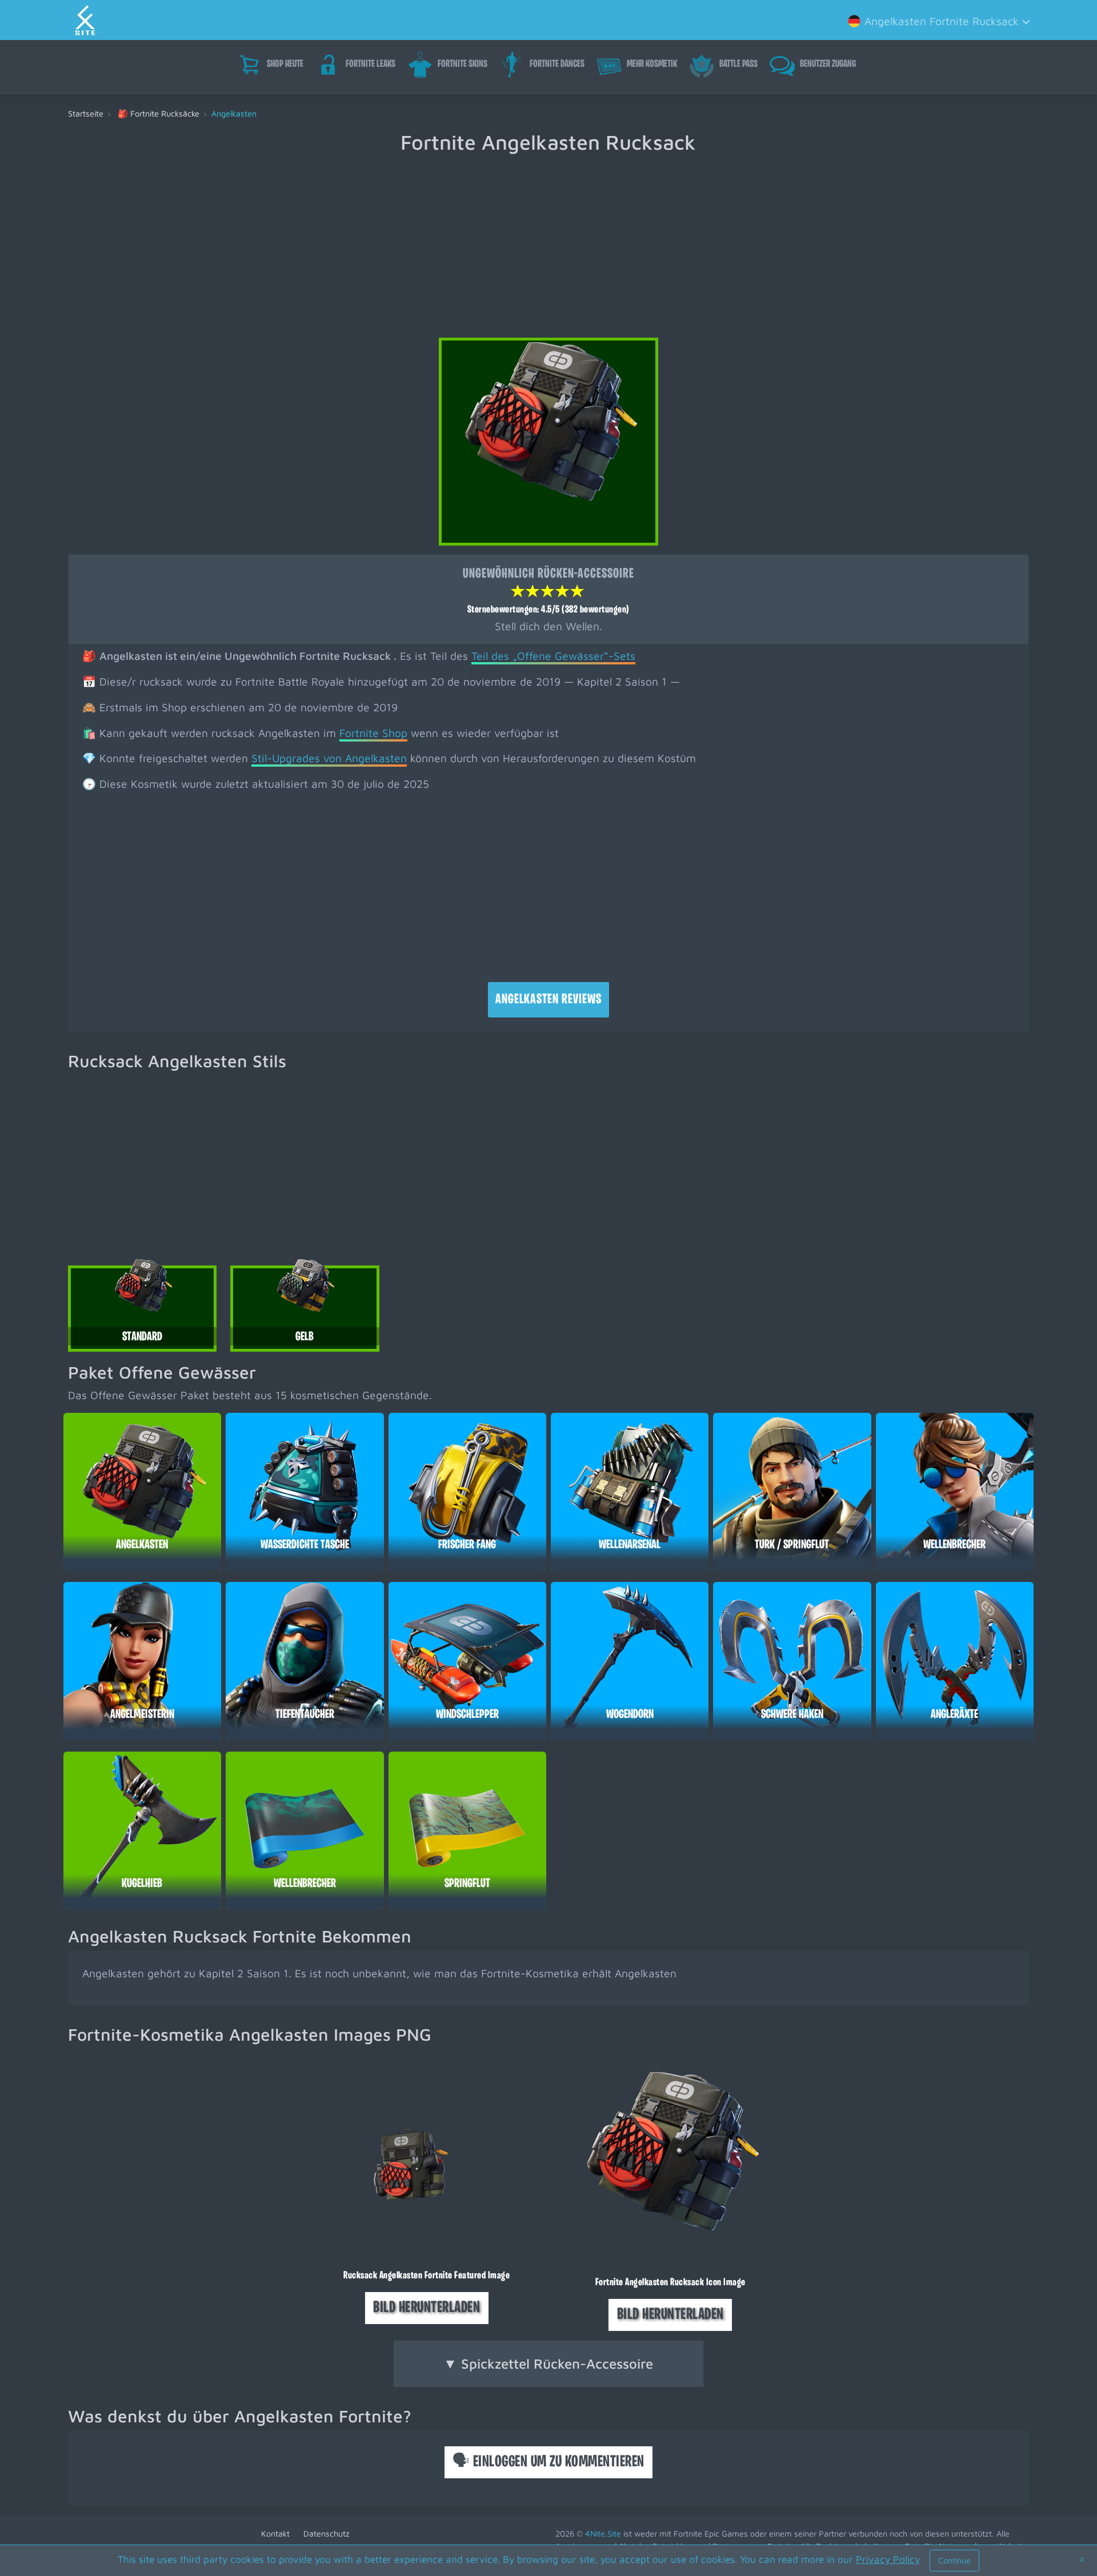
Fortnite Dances (557, 65)
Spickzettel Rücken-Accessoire (548, 2363)
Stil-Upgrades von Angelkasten (329, 758)
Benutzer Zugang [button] (828, 65)
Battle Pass (738, 65)
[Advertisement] (548, 239)
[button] (937, 20)
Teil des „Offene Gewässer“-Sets (553, 656)
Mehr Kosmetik (652, 65)
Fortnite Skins (463, 65)
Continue (954, 2560)
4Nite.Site (603, 2533)
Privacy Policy (888, 2559)
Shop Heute (285, 65)
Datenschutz (327, 2533)
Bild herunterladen (427, 2308)
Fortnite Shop (373, 733)
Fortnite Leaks (371, 65)
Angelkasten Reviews (548, 1000)
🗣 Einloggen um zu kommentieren (548, 2462)
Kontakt (275, 2533)
